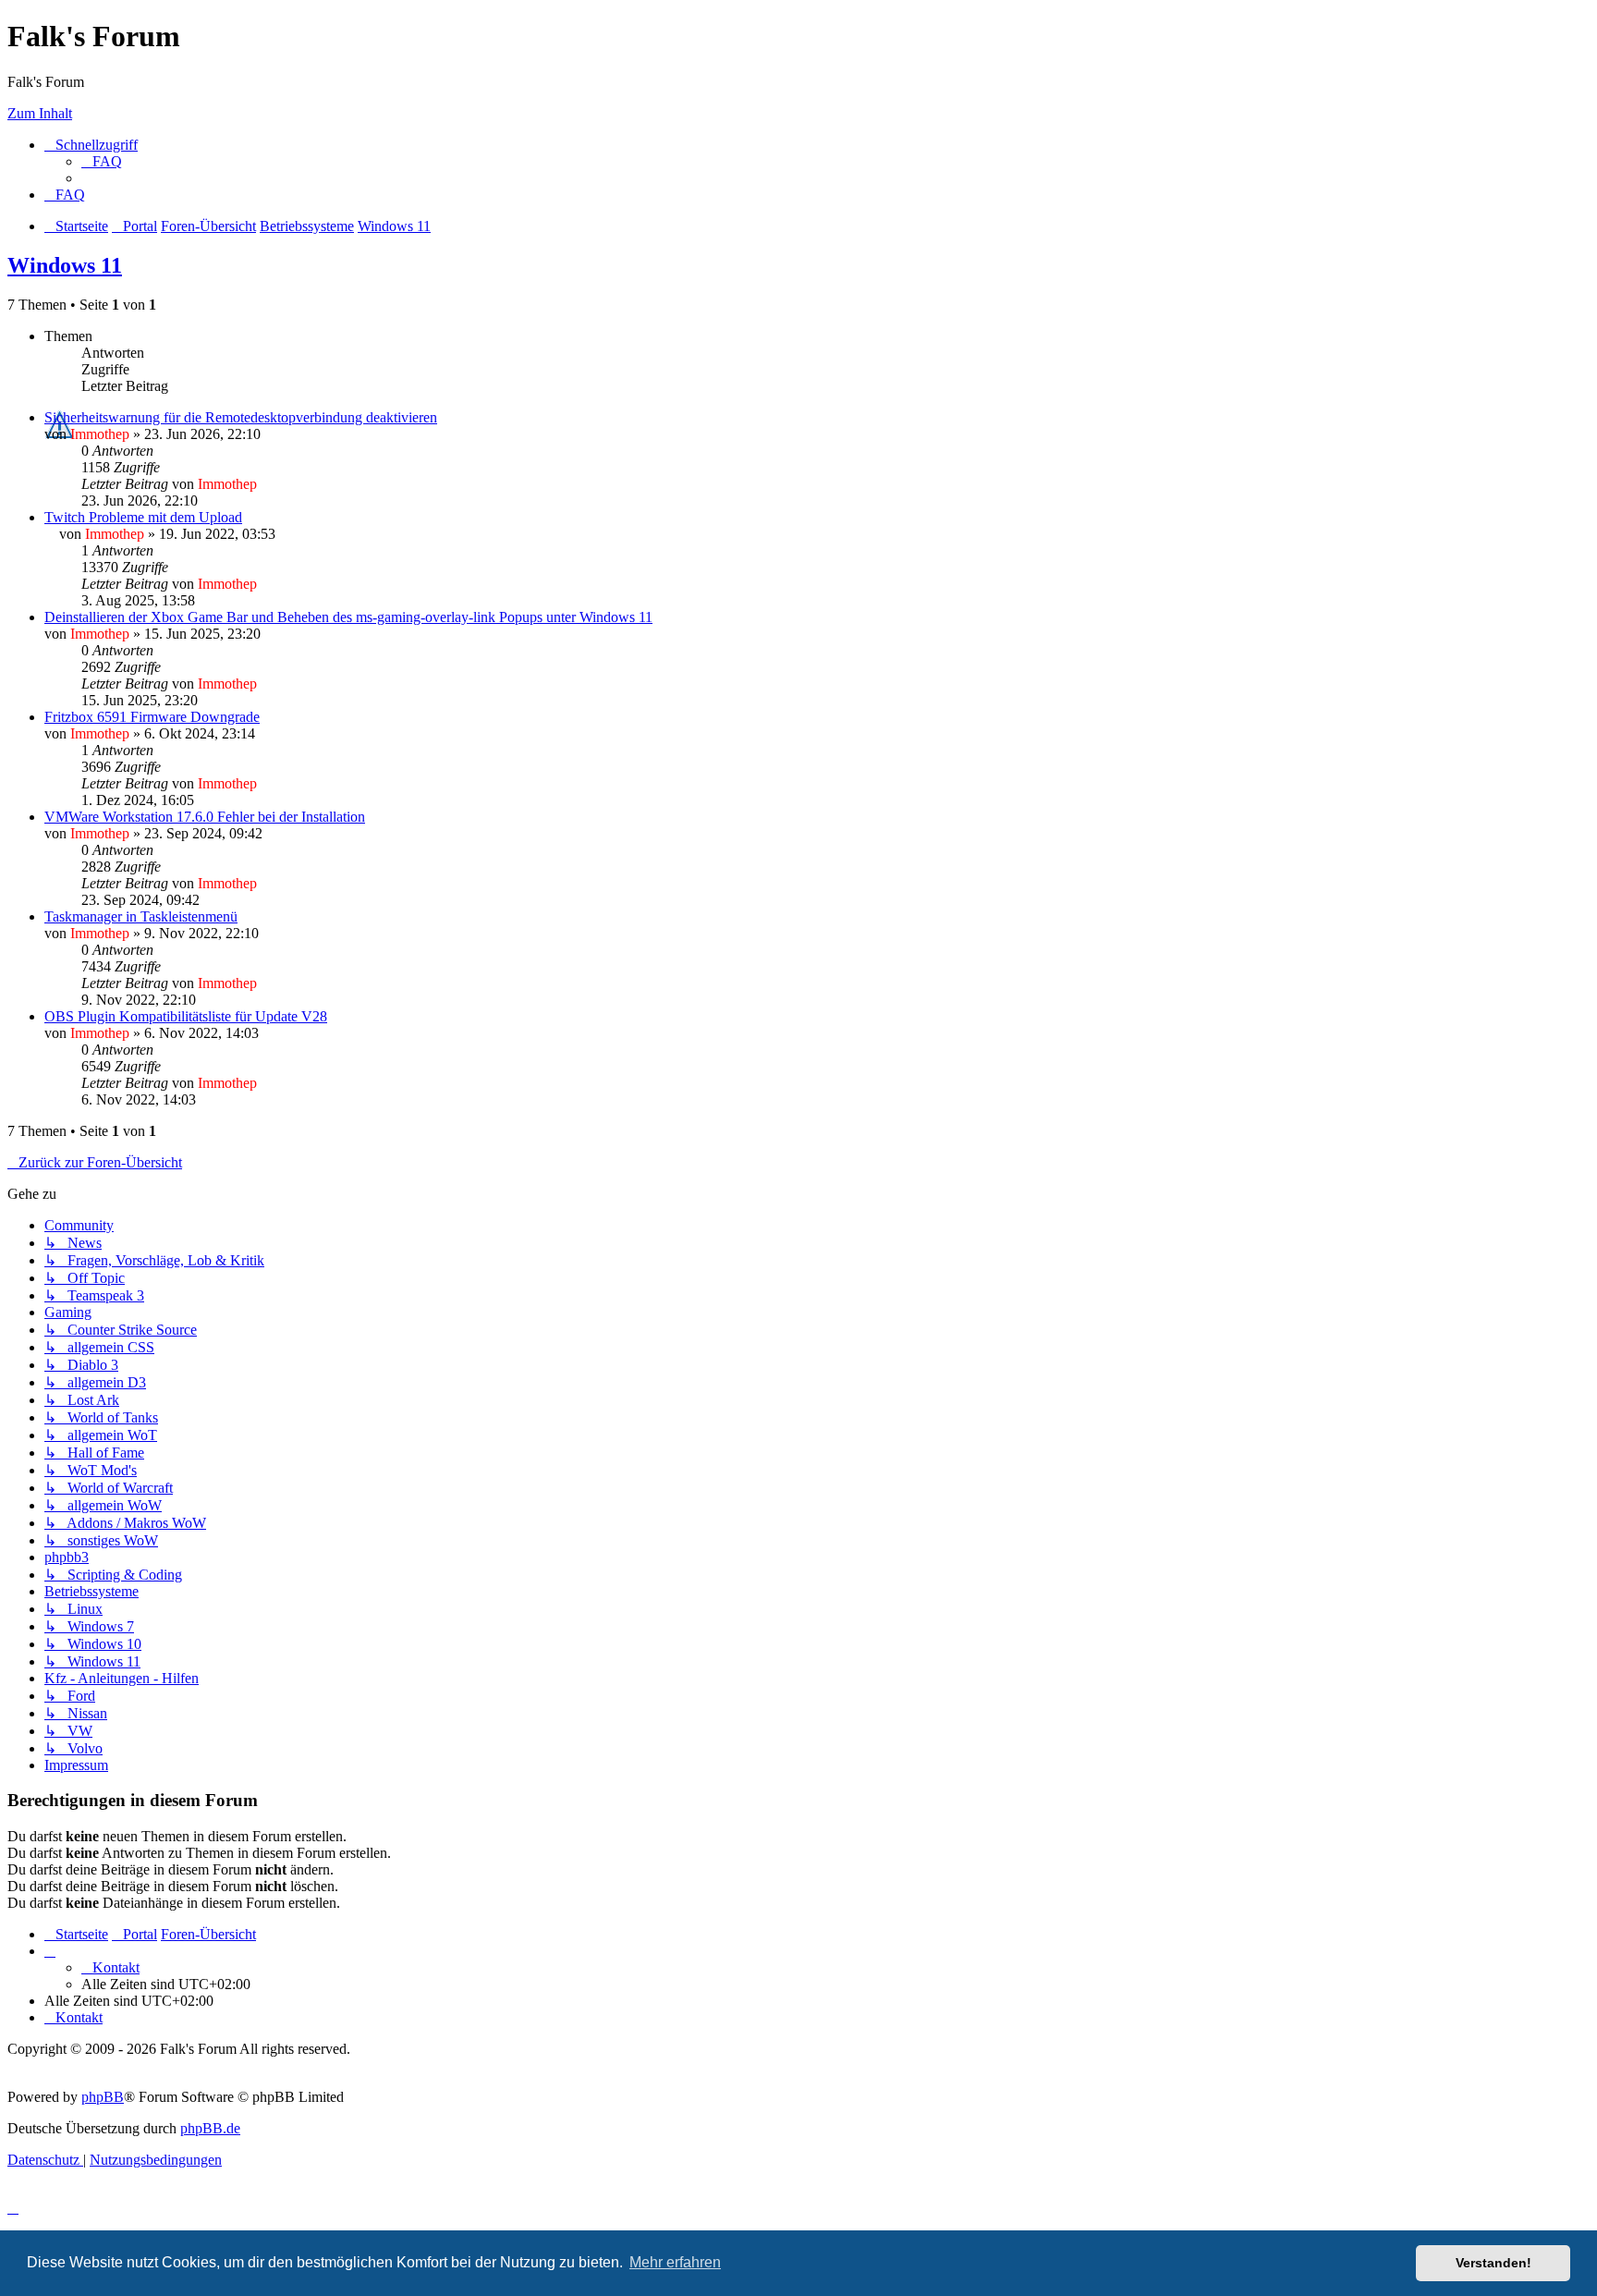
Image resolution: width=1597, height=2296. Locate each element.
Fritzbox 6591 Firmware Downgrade (152, 717)
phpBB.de (210, 2128)
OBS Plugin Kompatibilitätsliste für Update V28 (186, 1016)
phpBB (103, 2097)
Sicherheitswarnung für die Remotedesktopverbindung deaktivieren (241, 417)
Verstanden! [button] (1493, 2263)
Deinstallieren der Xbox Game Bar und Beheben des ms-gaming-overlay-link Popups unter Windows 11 (348, 617)
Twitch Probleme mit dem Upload (143, 517)
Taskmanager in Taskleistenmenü (141, 916)
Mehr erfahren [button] (675, 2262)
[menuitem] (102, 161)
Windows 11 (65, 265)
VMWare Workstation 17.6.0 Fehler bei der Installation (205, 817)
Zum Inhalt (40, 113)
